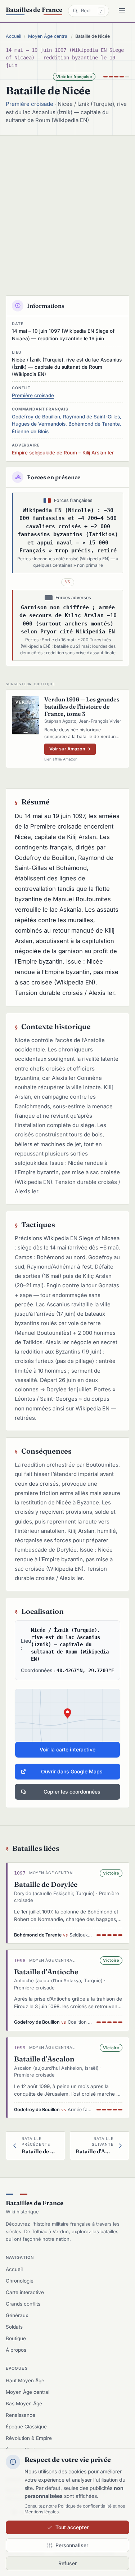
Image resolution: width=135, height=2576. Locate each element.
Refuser (67, 2563)
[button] (67, 1723)
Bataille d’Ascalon (44, 2059)
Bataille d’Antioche (46, 1972)
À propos (16, 2350)
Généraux (17, 2315)
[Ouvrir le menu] (122, 11)
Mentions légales (42, 2512)
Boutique (16, 2338)
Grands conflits (23, 2304)
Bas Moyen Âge (24, 2404)
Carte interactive (25, 2292)
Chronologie (20, 2281)
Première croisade (30, 104)
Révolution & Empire (29, 2438)
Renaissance (21, 2415)
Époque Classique (26, 2427)
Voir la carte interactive (67, 1749)
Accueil (13, 36)
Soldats (14, 2327)
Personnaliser (72, 2545)
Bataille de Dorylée (46, 1884)
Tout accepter (72, 2527)
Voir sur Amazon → (70, 749)
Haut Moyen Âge (25, 2380)
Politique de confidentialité (85, 2506)
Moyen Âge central (48, 36)
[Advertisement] (67, 207)
